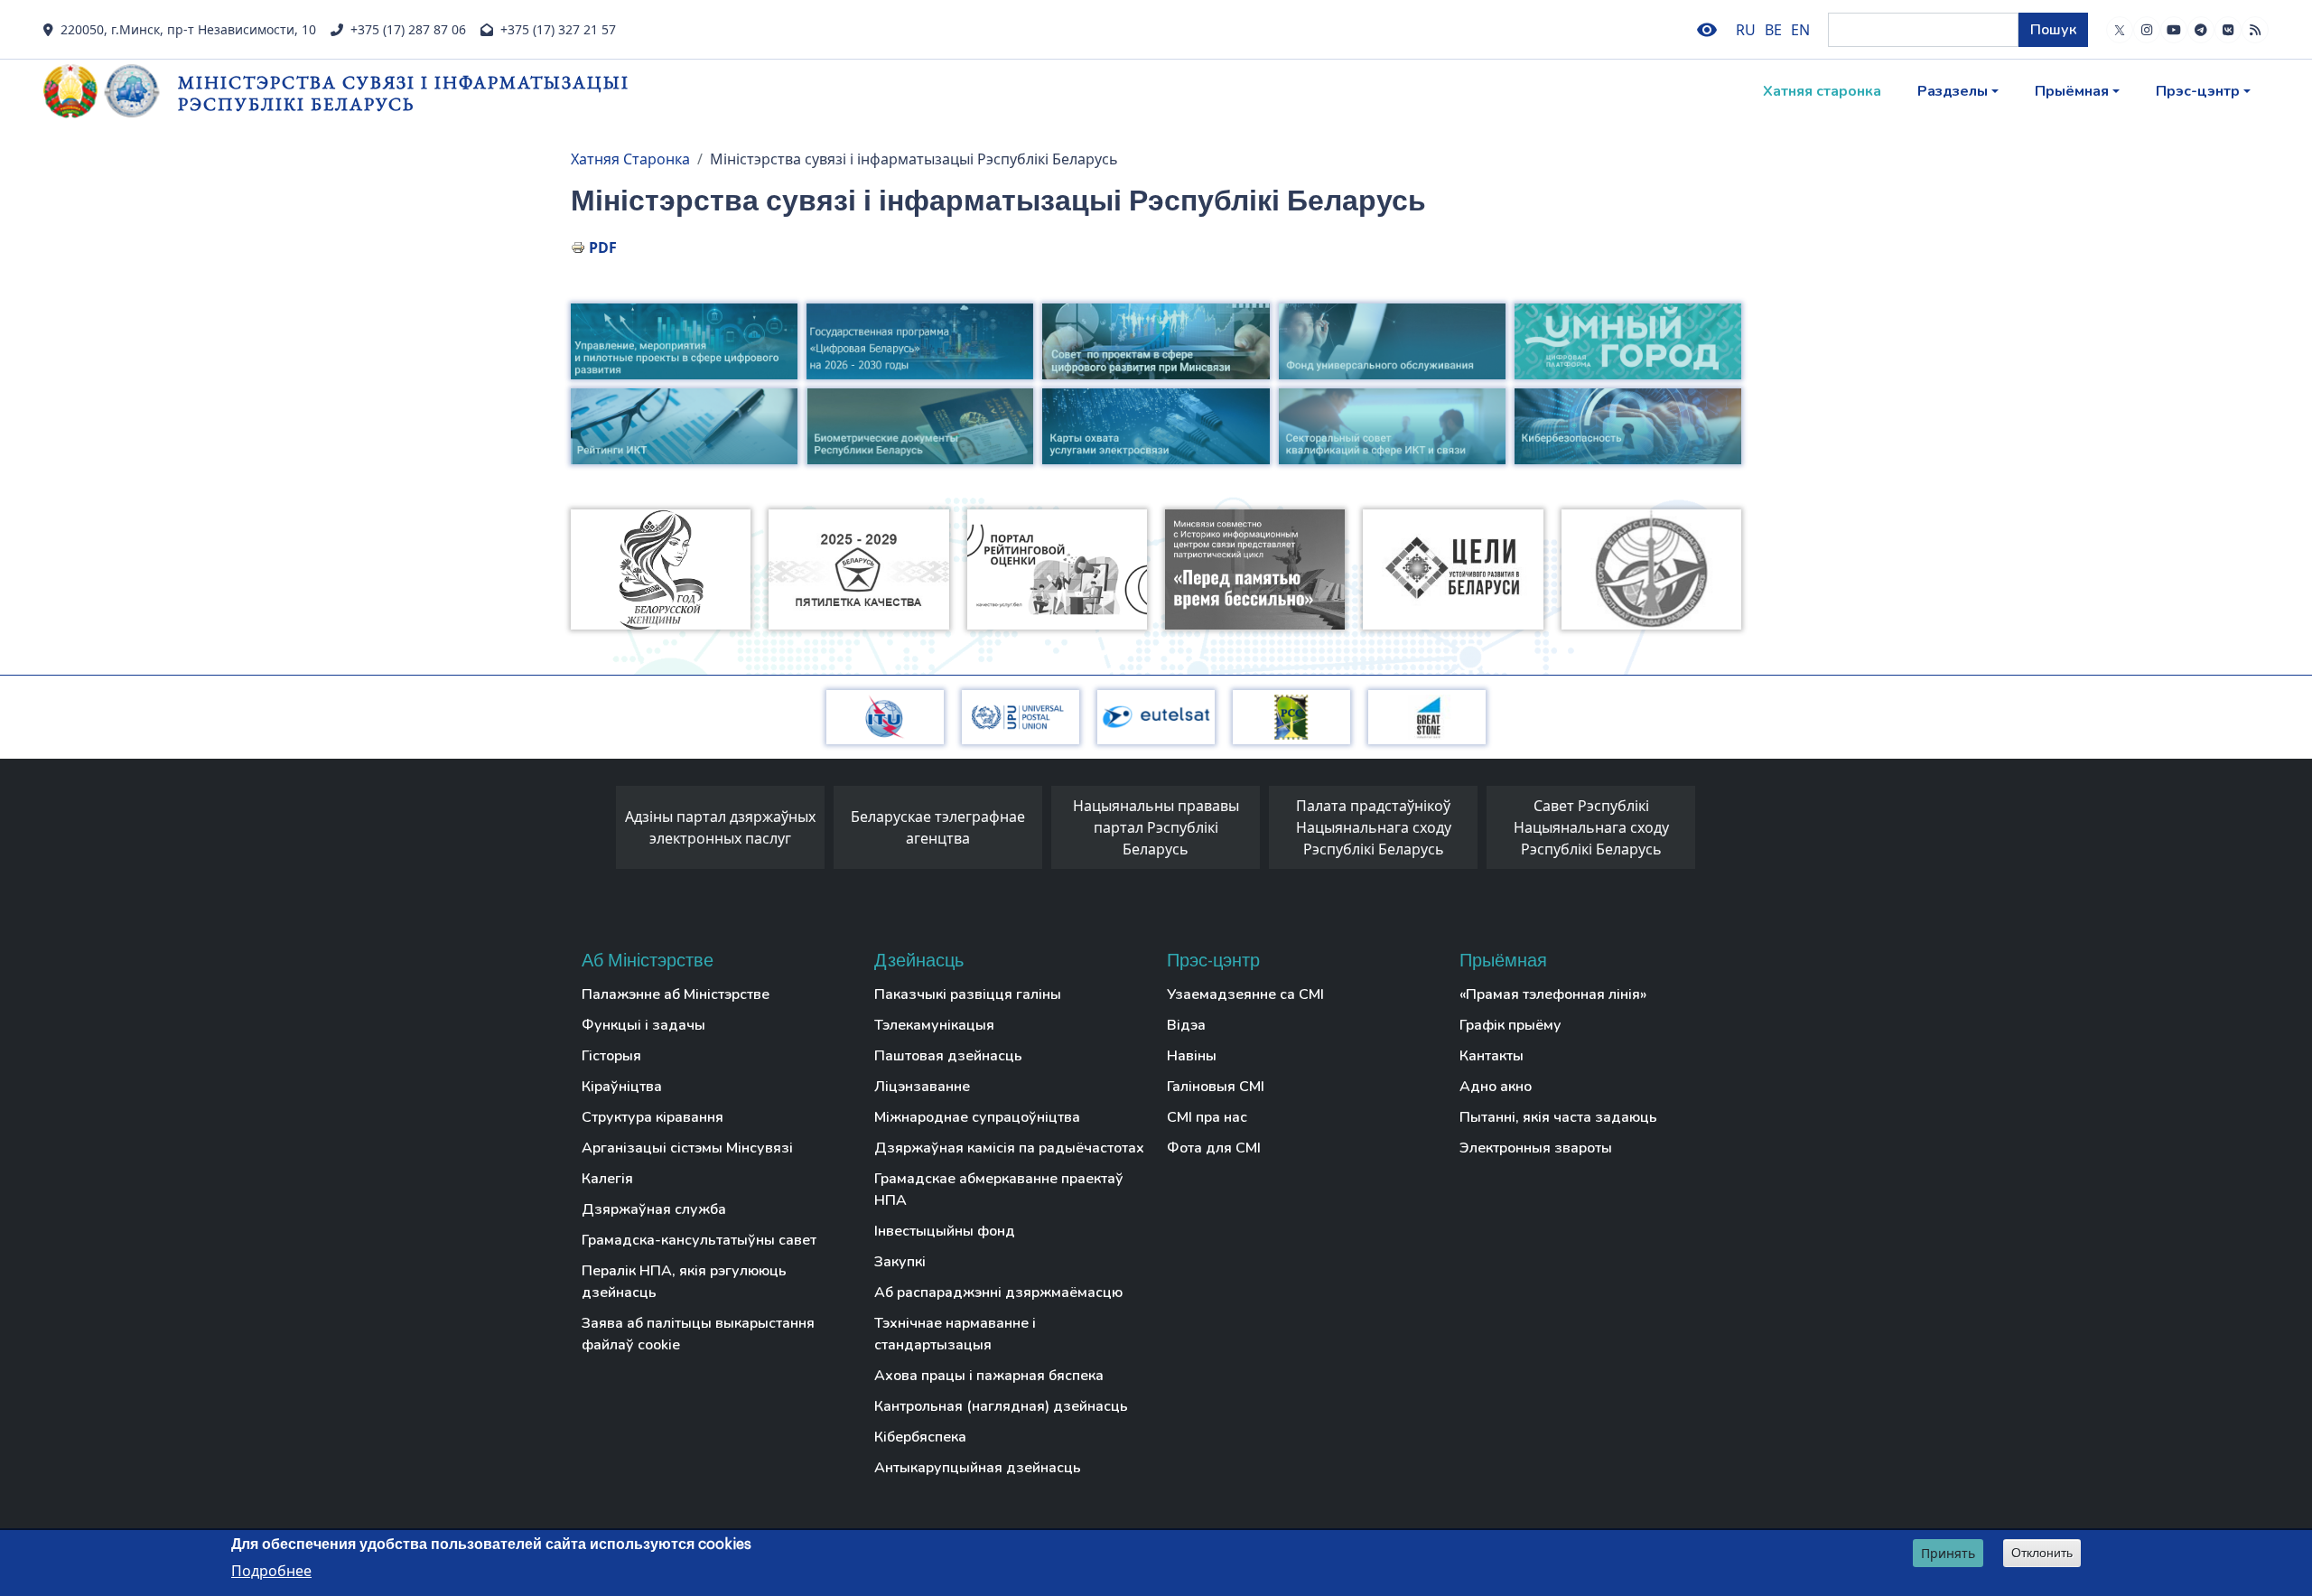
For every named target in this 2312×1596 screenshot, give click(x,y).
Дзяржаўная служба (654, 1209)
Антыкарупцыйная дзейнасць (978, 1468)
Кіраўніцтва (622, 1087)
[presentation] (598, 832)
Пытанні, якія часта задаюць (1558, 1117)
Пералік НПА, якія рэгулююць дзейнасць (684, 1282)
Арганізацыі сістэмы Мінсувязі (687, 1148)
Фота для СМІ (1214, 1148)
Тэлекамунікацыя (934, 1025)
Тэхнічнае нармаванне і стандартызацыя (955, 1334)
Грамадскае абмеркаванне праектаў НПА (999, 1190)
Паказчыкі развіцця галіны (968, 994)
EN (1800, 30)
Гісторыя (611, 1056)
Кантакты (1492, 1056)
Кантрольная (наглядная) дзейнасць (1001, 1406)
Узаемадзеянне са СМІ (1245, 994)
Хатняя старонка (1822, 91)
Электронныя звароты (1536, 1148)
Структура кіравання (653, 1117)
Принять (1948, 1553)
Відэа (1186, 1025)
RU (1746, 30)
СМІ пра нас (1207, 1117)
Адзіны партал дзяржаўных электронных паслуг (720, 827)
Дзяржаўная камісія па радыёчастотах (1009, 1148)
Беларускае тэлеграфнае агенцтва (938, 827)
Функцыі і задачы (643, 1025)
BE (1773, 30)
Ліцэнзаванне (922, 1087)
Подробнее (271, 1570)
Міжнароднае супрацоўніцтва (977, 1117)
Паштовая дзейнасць (948, 1056)
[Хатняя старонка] (111, 91)
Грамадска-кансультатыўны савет (699, 1240)
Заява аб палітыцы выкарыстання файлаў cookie (698, 1334)
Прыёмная (2072, 91)
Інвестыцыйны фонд (945, 1231)
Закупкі (900, 1262)
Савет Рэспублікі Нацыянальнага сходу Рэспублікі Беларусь (1591, 827)
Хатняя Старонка (630, 159)
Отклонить (2042, 1553)
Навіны (1192, 1056)
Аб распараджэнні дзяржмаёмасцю (998, 1293)
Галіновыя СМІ (1216, 1087)
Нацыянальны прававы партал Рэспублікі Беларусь (1156, 827)
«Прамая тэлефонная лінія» (1553, 994)
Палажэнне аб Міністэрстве (676, 994)
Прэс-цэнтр (2198, 91)
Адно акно (1496, 1087)
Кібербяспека (920, 1437)
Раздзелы (1953, 91)
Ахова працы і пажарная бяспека (989, 1376)
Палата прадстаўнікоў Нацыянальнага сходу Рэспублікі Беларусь (1374, 827)
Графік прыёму (1510, 1025)
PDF (603, 247)
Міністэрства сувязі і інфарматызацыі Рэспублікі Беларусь (404, 93)
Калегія (607, 1179)
